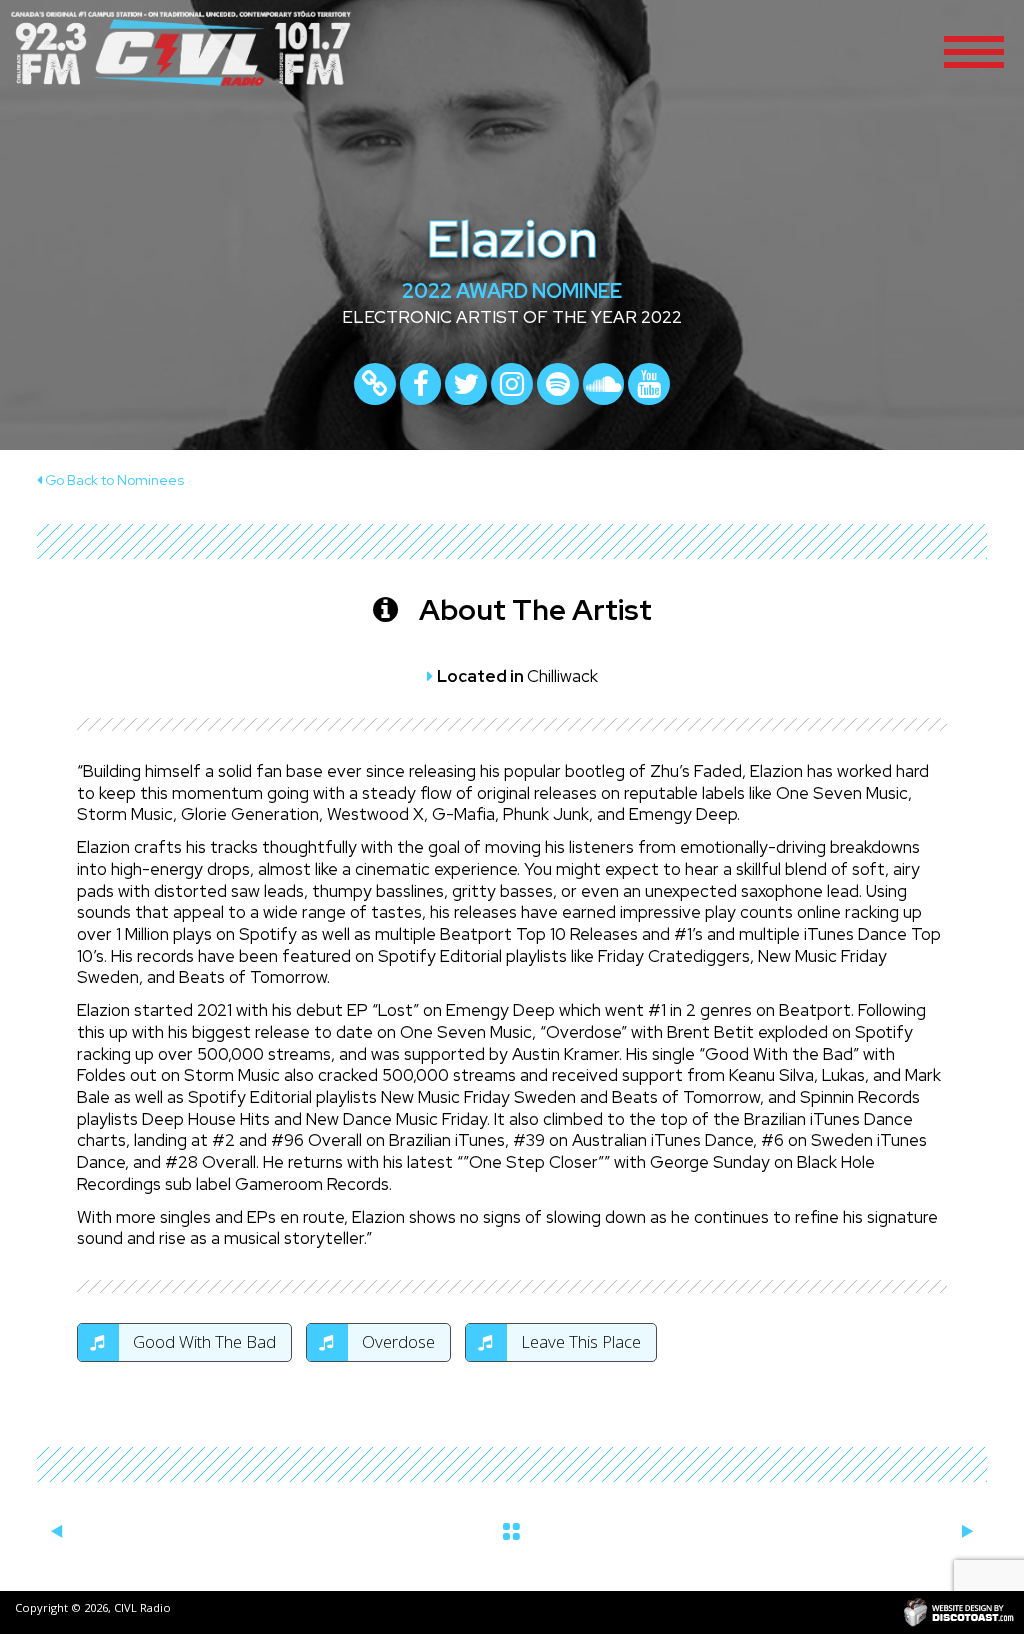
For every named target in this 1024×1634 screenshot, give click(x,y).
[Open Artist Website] (375, 384)
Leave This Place (579, 1341)
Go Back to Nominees (113, 480)
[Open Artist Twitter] (466, 384)
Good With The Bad (202, 1341)
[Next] (967, 1531)
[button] (974, 50)
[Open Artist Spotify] (558, 384)
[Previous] (56, 1531)
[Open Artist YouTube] (649, 384)
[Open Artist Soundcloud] (604, 384)
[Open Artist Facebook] (421, 384)
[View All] (512, 1528)
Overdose (396, 1341)
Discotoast (959, 1612)
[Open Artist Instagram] (512, 384)
